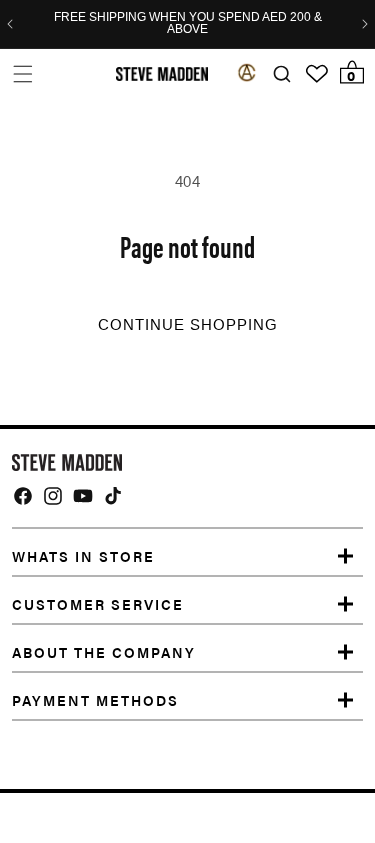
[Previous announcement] (10, 24)
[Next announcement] (365, 24)
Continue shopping (188, 325)
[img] (23, 496)
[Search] (281, 74)
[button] (22, 73)
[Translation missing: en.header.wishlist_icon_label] (317, 74)
